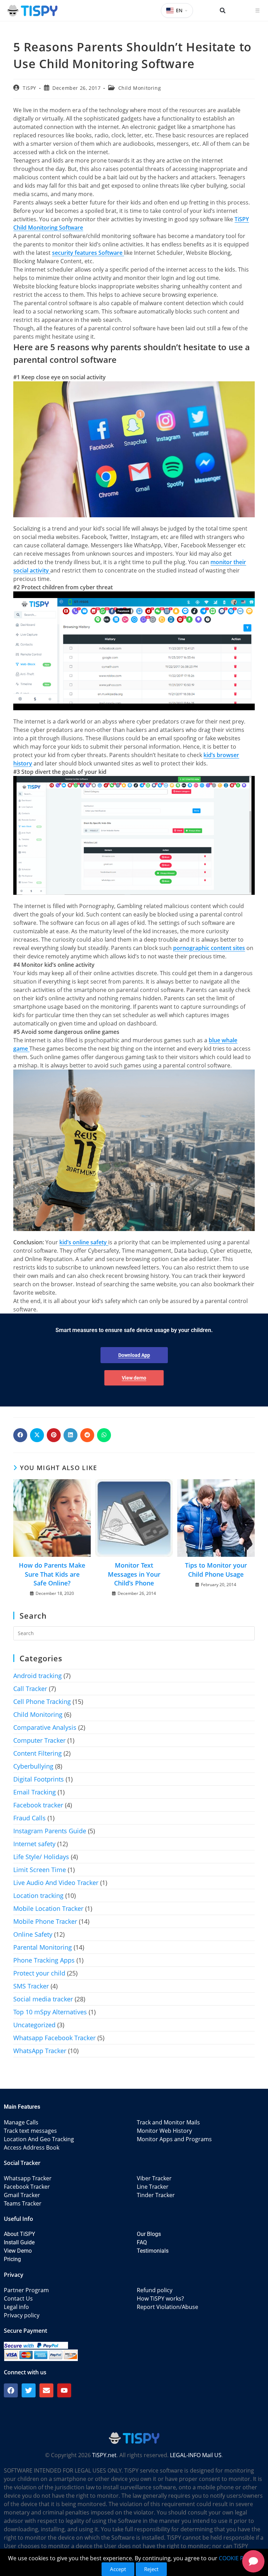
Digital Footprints (39, 1779)
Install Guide (19, 2242)
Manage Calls (21, 2122)
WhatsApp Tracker (40, 2051)
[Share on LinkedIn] (70, 1435)
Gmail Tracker (22, 2195)
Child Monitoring (140, 88)
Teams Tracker (23, 2203)
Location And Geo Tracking (39, 2139)
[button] (223, 10)
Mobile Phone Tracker (45, 1921)
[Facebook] (11, 2390)
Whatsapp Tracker (28, 2178)
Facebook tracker (38, 1805)
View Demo (18, 2251)
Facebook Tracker (27, 2187)
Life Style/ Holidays (41, 1857)
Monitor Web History (164, 2131)
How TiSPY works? (160, 2298)
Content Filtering (38, 1753)
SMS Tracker (31, 1986)
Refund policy (155, 2290)
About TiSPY (20, 2234)
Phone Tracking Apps (44, 1960)
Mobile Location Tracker (48, 1908)
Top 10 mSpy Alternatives (50, 2012)
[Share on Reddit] (87, 1435)
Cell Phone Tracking (42, 1701)
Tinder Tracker (156, 2195)
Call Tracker (30, 1689)
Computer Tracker (39, 1740)
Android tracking (38, 1676)
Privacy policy (22, 2315)
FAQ (142, 2242)
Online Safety (33, 1934)
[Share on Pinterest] (54, 1435)
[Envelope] (46, 2390)
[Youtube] (64, 2390)
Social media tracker (43, 1999)
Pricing (12, 2259)
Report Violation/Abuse (167, 2307)
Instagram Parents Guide (50, 1831)
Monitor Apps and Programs (174, 2139)
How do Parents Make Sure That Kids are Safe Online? (52, 1574)
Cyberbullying (33, 1766)
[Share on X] (37, 1435)
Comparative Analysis (45, 1727)
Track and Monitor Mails (168, 2122)
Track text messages (30, 2131)
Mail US (212, 2455)
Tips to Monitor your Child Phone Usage (216, 1570)
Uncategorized (34, 2025)
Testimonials (153, 2251)
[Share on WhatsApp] (104, 1435)
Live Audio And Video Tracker (56, 1883)
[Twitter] (29, 2390)
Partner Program (26, 2290)
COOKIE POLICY (239, 2558)
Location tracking (38, 1895)
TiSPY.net (104, 2455)
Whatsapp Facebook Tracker (54, 2038)
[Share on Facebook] (20, 1435)
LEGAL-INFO (185, 2455)
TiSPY (29, 88)
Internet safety (34, 1844)
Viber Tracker (154, 2178)
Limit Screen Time (40, 1870)
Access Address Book (32, 2147)
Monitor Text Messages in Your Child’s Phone (134, 1574)
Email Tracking (35, 1792)
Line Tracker (153, 2187)
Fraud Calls (29, 1818)
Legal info (16, 2307)
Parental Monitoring (43, 1947)
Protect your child (39, 1973)
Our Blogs (149, 2234)
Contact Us (18, 2298)
